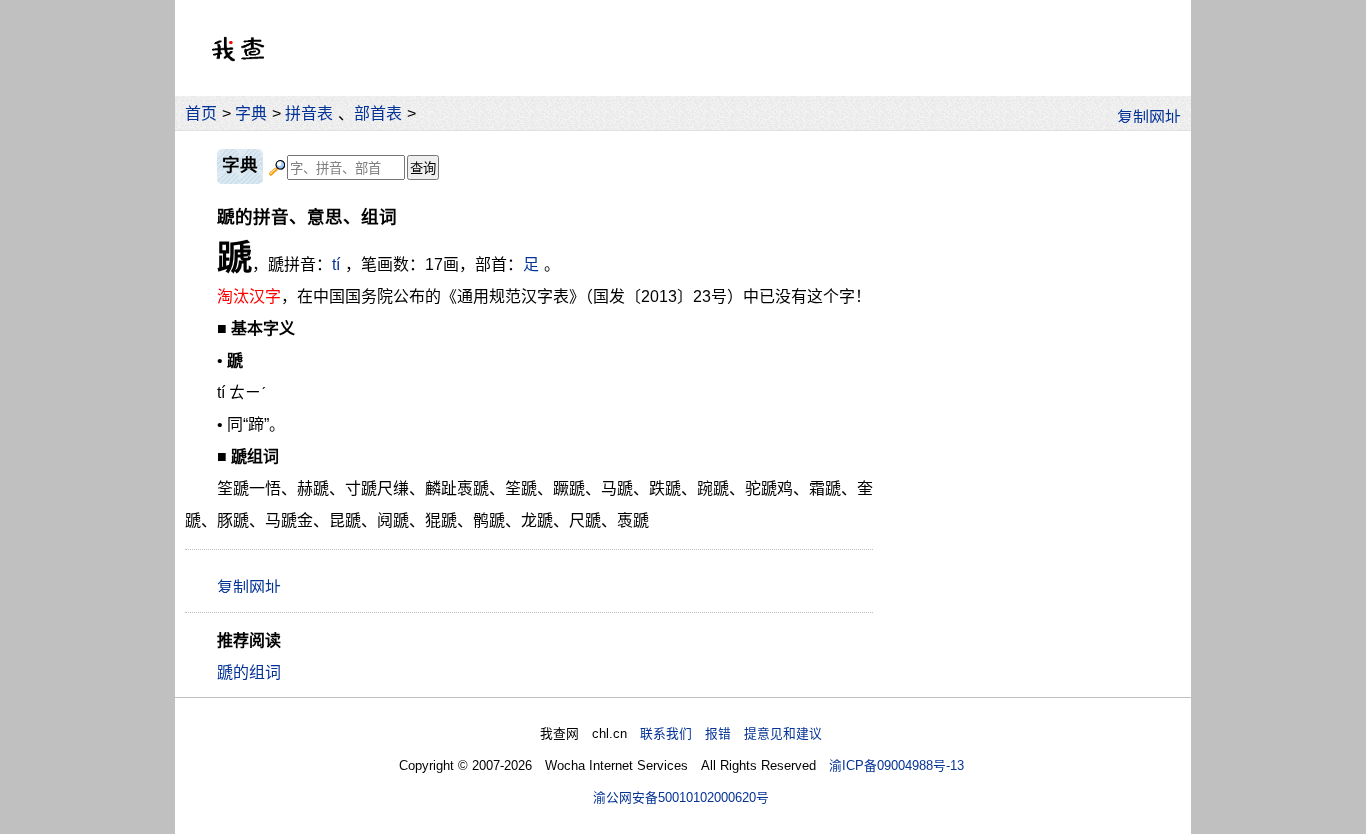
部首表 (378, 113)
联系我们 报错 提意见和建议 (731, 733)
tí (336, 264)
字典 (251, 113)
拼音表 (309, 113)
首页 (201, 113)
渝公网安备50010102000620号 (681, 797)
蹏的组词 (249, 672)
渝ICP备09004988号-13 (896, 765)
